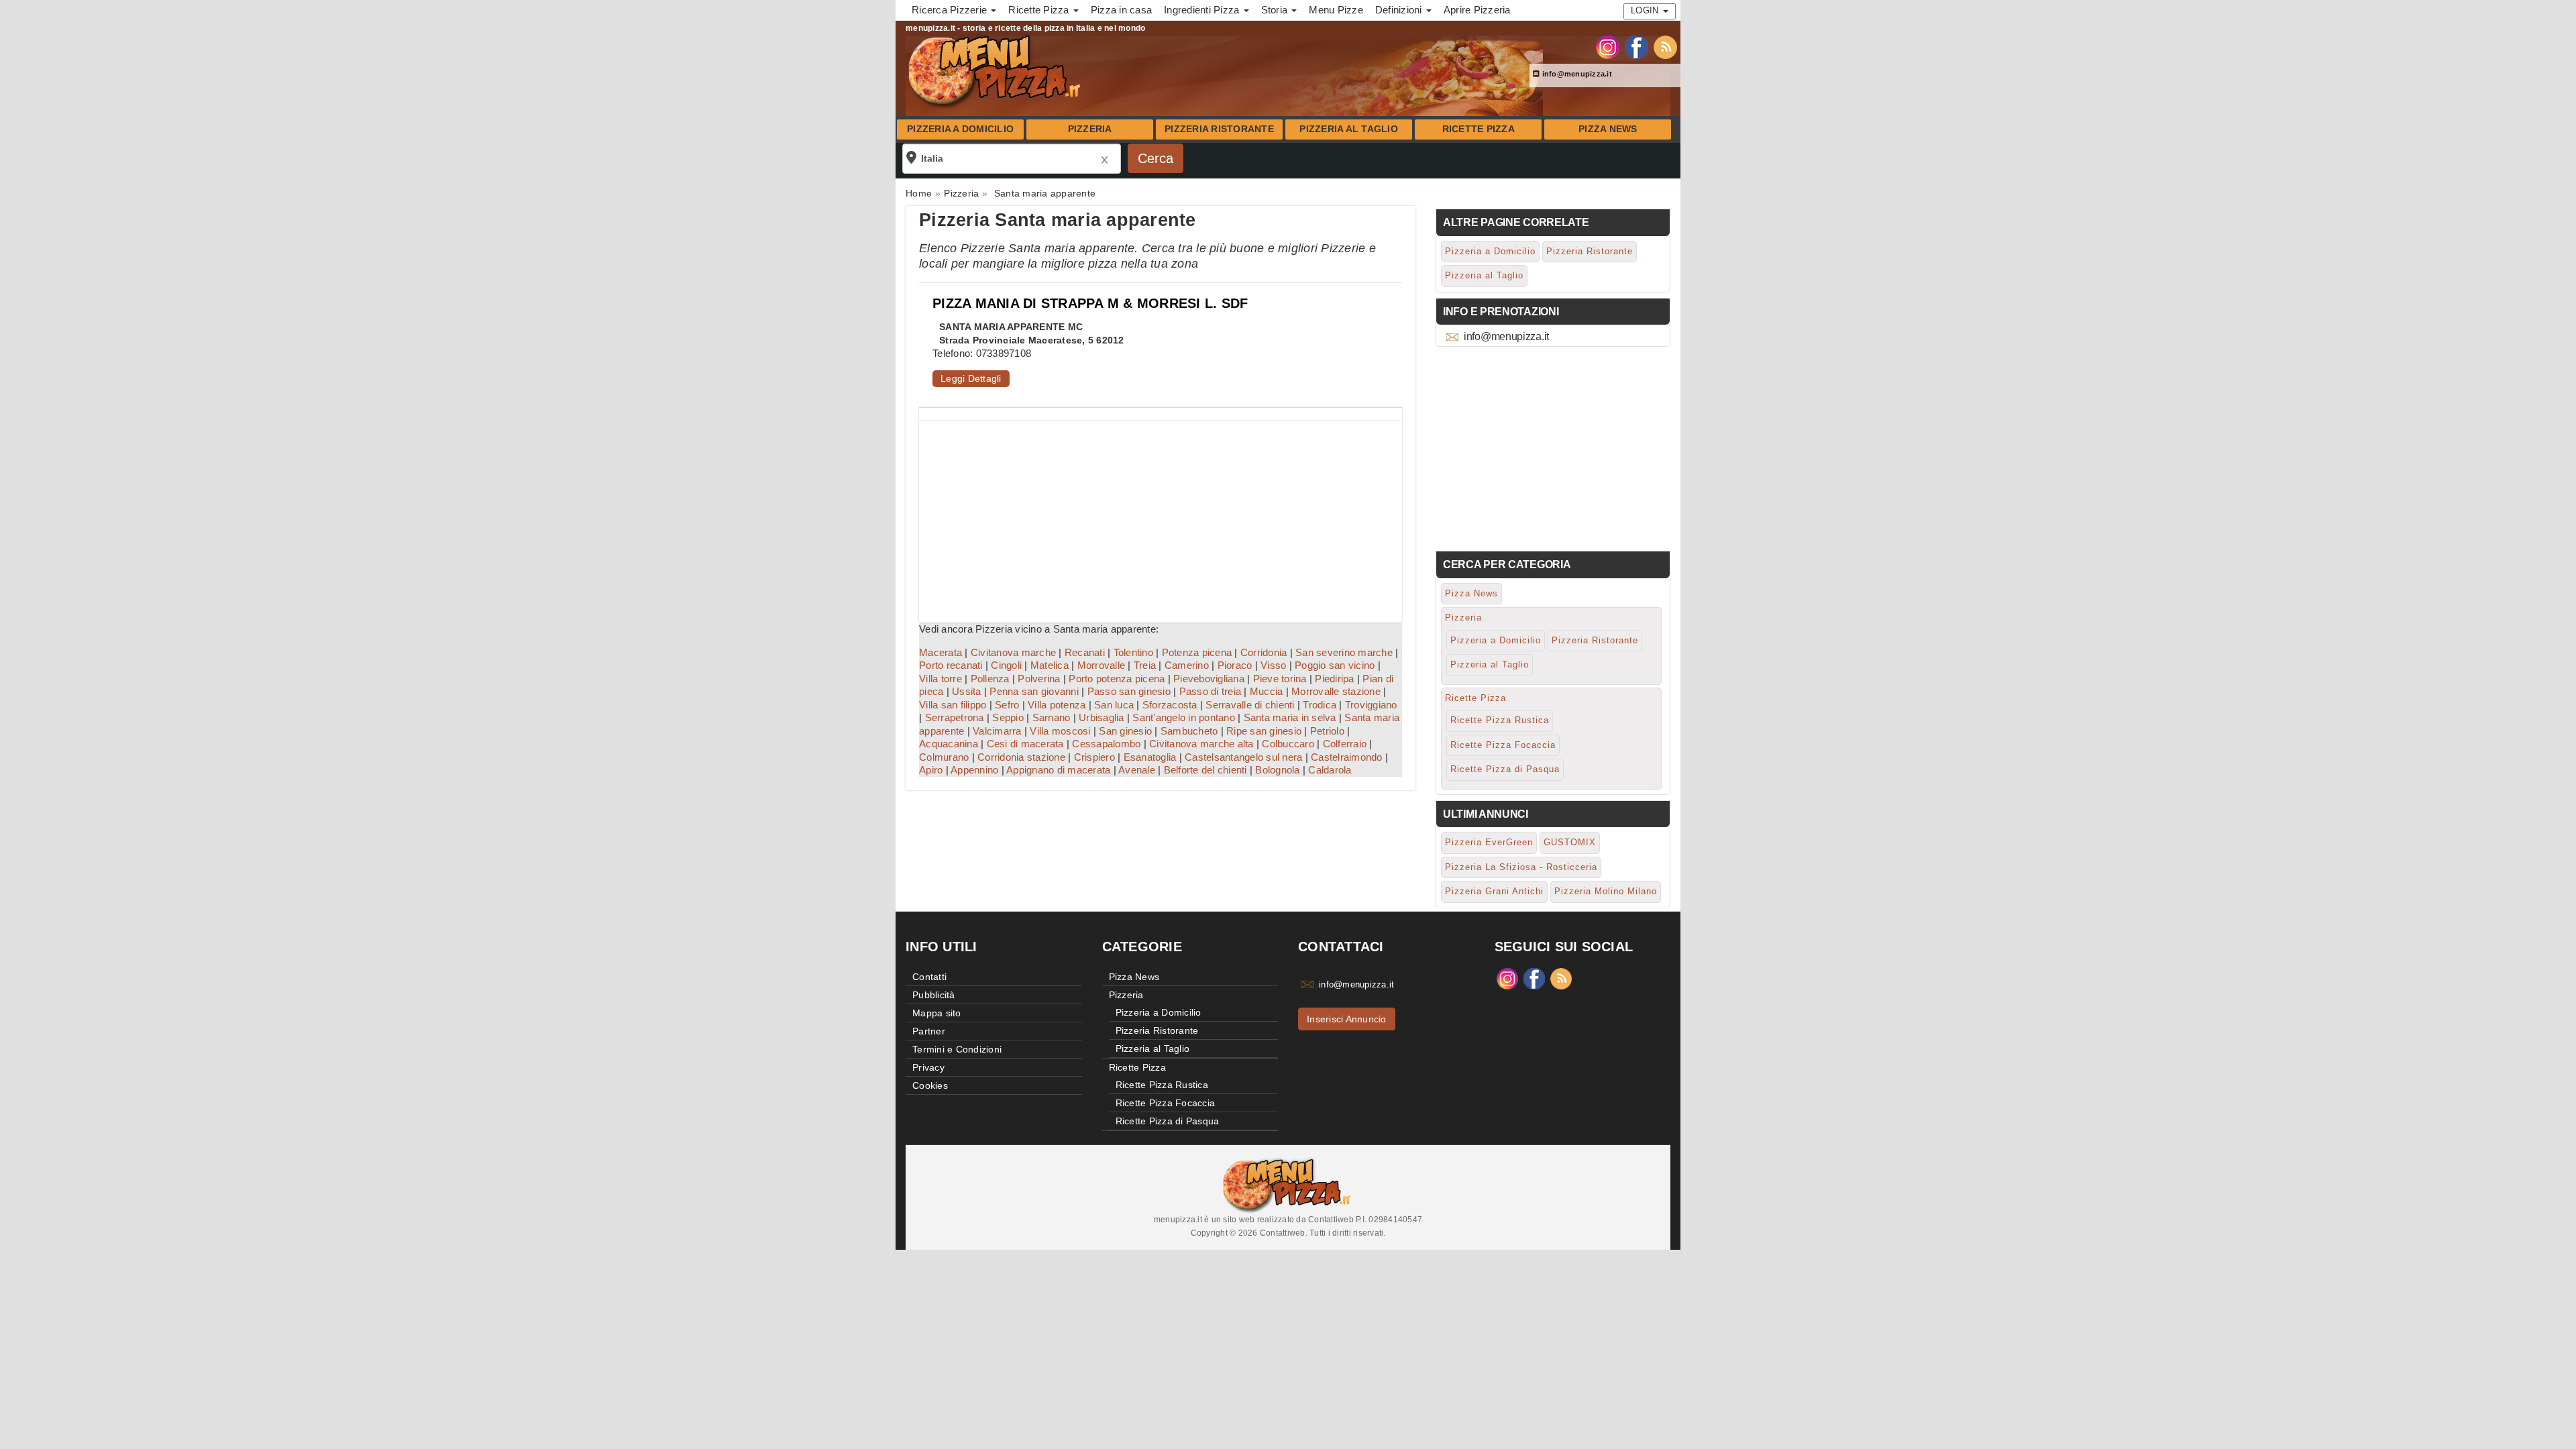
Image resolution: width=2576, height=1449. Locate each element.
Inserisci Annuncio (1347, 1019)
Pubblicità (934, 995)
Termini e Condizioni (957, 1049)
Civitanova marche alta (1201, 744)
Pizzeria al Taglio (1349, 129)
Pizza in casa (1121, 10)
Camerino (1187, 665)
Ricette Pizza (1479, 129)
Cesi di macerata (1025, 744)
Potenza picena (1197, 652)
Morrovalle (1102, 665)
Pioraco (1235, 665)
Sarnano (1052, 717)
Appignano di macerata (1058, 770)
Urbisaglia (1102, 717)
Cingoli (1006, 665)
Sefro (1007, 705)
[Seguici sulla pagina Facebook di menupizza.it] (1636, 46)
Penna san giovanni (1034, 691)
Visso (1273, 665)
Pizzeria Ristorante (1219, 129)
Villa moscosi (1060, 731)
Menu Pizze (1336, 10)
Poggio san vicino (1335, 665)
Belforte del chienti (1205, 770)
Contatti (929, 977)
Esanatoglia (1150, 757)
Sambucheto (1189, 731)
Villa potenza (1057, 705)
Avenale (1137, 770)
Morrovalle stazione (1336, 691)
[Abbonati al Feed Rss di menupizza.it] (1665, 46)
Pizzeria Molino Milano (1606, 891)
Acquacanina (949, 744)
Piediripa (1334, 679)
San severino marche (1344, 652)
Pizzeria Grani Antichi (1494, 891)
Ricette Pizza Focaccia (1503, 745)
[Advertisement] (1161, 515)
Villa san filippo (953, 705)
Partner (929, 1031)
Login (1646, 10)
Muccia (1267, 691)
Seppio (1008, 717)
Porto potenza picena (1117, 679)
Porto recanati (951, 665)
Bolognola (1277, 770)
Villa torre (941, 679)
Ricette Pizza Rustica (1500, 720)
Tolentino (1133, 652)
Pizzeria (1090, 129)
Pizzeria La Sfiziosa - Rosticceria (1521, 867)
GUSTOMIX (1570, 842)
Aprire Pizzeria (1477, 10)
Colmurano (944, 757)
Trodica (1320, 705)
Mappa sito (937, 1013)
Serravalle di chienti (1250, 705)
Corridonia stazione (1021, 757)
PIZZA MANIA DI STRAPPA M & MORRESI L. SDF (1090, 303)
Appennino (974, 770)
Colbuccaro (1288, 744)
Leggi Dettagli (971, 378)
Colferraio (1345, 744)
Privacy (928, 1067)
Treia (1145, 665)
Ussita (967, 691)
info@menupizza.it (1576, 74)
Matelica (1050, 665)
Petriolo (1327, 731)
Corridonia (1264, 652)
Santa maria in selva (1290, 717)
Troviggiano (1371, 705)
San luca (1114, 705)
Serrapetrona (955, 717)
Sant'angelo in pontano (1184, 717)
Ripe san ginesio (1264, 731)
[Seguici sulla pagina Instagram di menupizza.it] (1608, 46)
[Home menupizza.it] (996, 70)
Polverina (1039, 679)
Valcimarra (997, 731)
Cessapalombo (1106, 744)
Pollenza (990, 679)
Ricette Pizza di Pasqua (1505, 769)
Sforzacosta (1170, 705)
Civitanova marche (1013, 652)
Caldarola (1330, 770)
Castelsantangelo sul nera (1243, 757)
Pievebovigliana (1209, 679)
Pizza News (1608, 129)
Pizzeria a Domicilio (960, 129)
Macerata (941, 652)
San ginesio (1125, 731)
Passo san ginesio (1129, 691)
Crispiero (1094, 757)
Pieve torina (1280, 679)
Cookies (930, 1085)
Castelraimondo (1347, 757)
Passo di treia (1211, 691)
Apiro (931, 770)
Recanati (1085, 652)
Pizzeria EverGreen (1489, 842)
